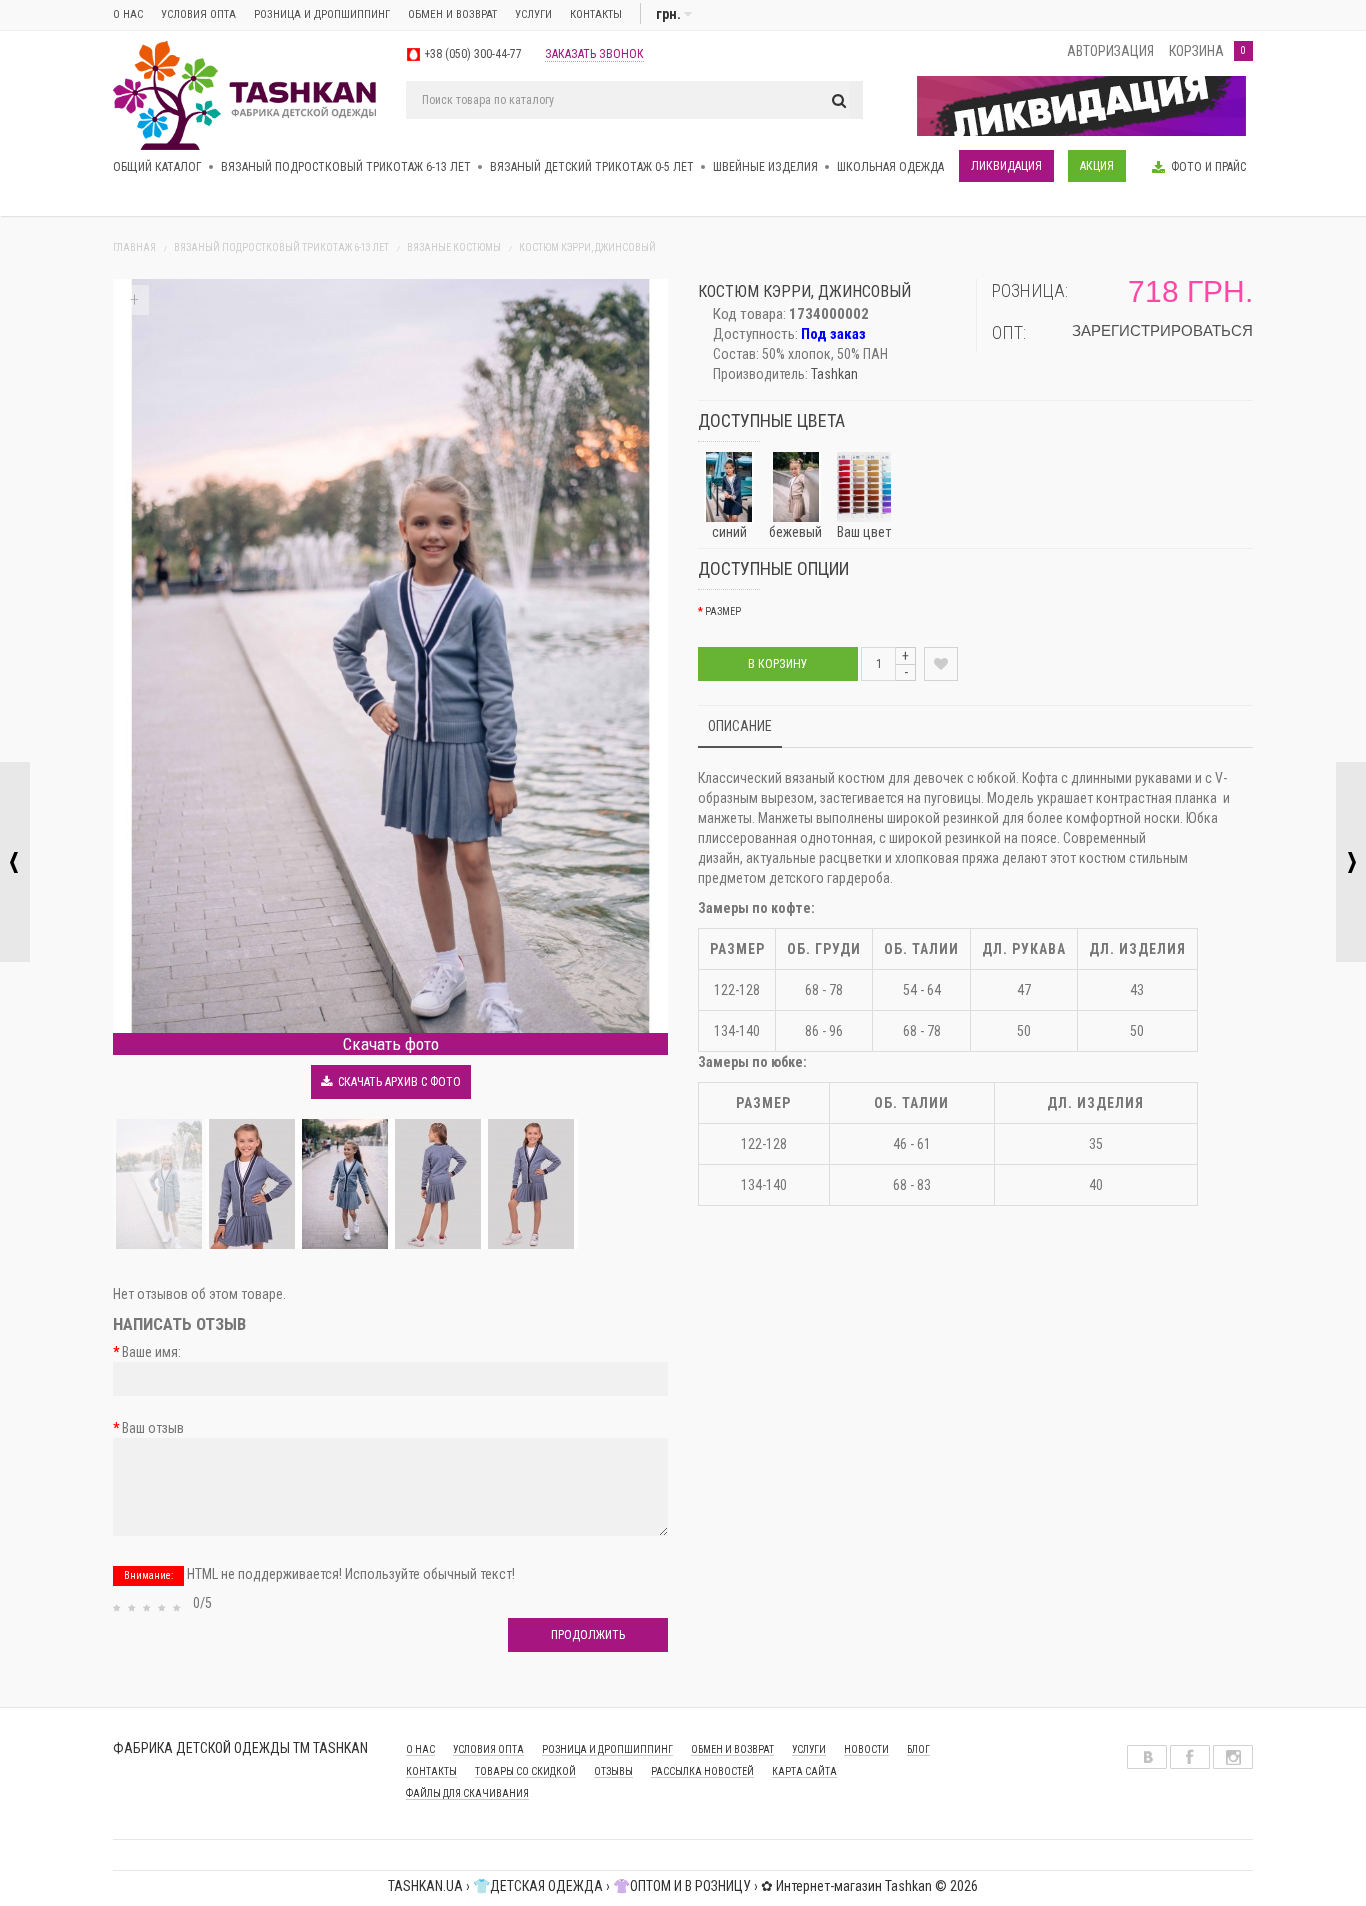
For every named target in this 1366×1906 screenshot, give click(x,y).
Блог (918, 1749)
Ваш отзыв (153, 1428)
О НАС (420, 1749)
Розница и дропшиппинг (322, 14)
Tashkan (834, 374)
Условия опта (198, 14)
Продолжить (588, 1635)
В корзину (778, 664)
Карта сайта (804, 1771)
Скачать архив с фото (396, 1082)
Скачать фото (391, 1044)
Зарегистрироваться (1162, 331)
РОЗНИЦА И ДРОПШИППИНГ (607, 1749)
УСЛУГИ (809, 1749)
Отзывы (613, 1771)
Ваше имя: (151, 1352)
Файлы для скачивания (467, 1793)
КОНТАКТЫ (431, 1771)
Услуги (533, 14)
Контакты (596, 14)
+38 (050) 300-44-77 (473, 54)
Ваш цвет (864, 532)
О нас (128, 14)
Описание (740, 726)
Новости (866, 1749)
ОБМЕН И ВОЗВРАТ (452, 14)
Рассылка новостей (702, 1771)
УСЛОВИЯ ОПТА (488, 1749)
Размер (723, 611)
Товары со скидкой (525, 1771)
